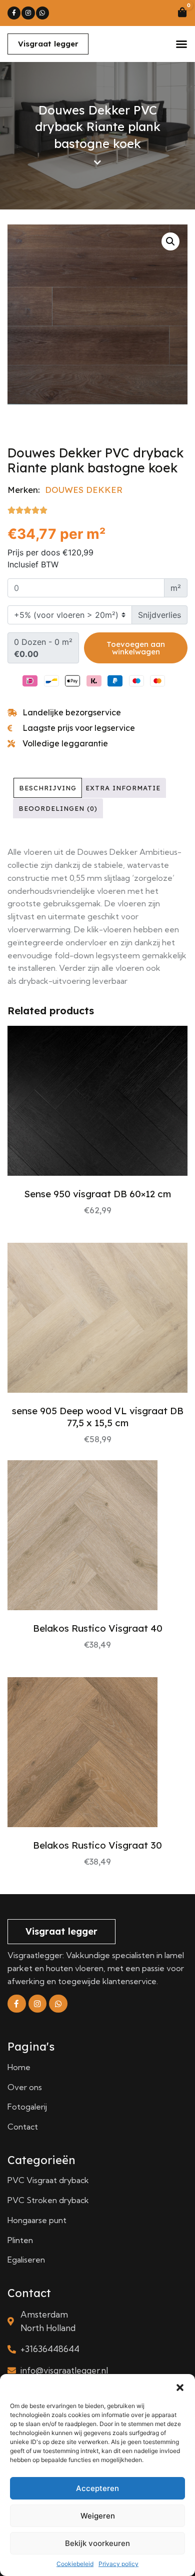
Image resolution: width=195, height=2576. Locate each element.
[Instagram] (28, 13)
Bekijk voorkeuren (97, 2543)
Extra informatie (123, 788)
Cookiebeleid (75, 2564)
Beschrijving (48, 788)
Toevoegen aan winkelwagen (136, 648)
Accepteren (97, 2488)
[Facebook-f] (14, 13)
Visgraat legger (48, 44)
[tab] (48, 788)
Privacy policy (118, 2564)
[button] (180, 2387)
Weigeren (98, 2516)
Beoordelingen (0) (58, 808)
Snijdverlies (159, 615)
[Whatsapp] (42, 13)
